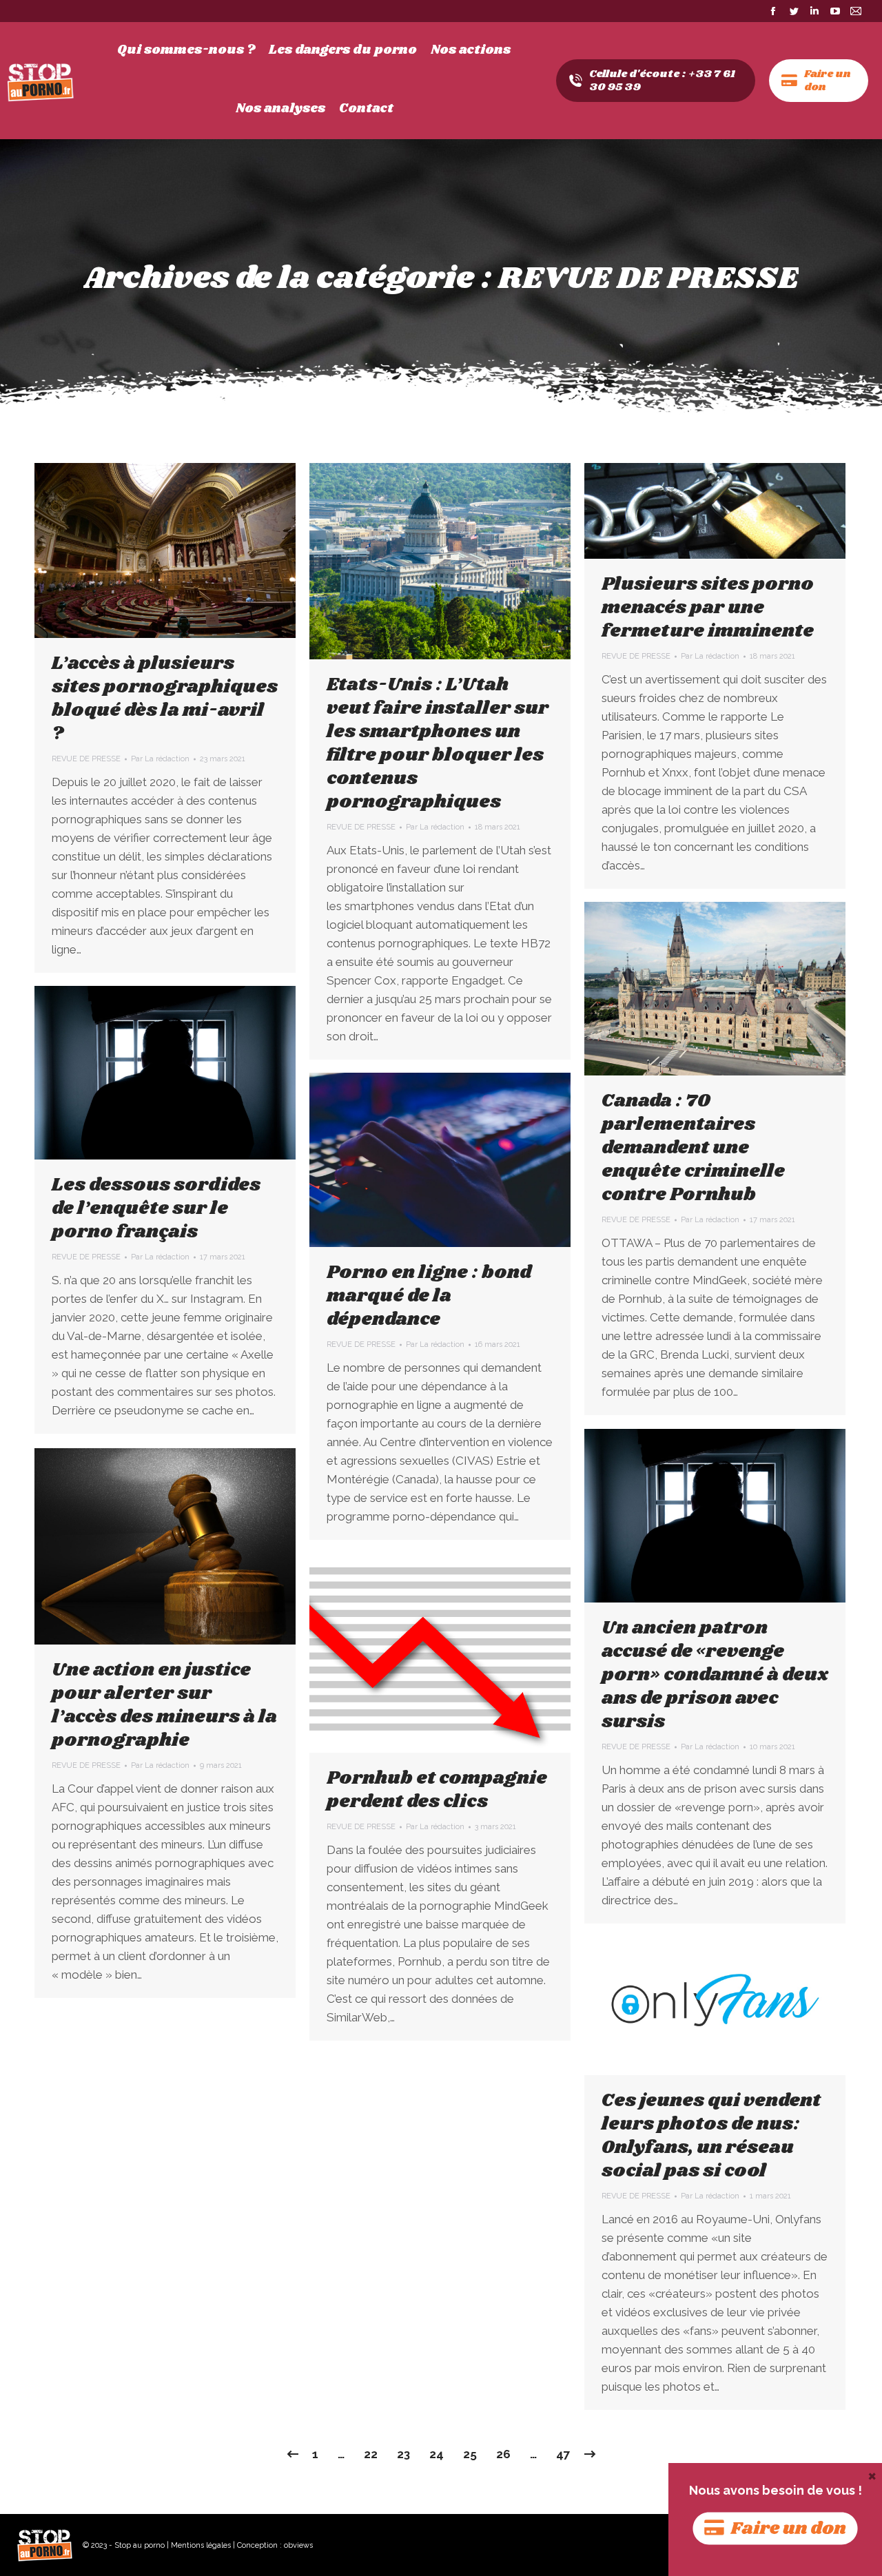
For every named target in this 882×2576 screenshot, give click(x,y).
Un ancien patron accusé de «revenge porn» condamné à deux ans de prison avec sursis (715, 1675)
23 (403, 2454)
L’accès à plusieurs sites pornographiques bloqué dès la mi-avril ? (165, 699)
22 (371, 2454)
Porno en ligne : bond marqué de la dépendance (429, 1296)
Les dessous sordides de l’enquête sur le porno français (156, 1208)
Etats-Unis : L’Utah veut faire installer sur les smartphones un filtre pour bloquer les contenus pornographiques (438, 743)
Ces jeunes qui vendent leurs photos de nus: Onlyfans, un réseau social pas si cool (711, 2136)
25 (470, 2454)
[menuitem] (186, 50)
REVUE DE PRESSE (86, 759)
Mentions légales (201, 2545)
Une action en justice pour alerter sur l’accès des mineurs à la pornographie (164, 1705)
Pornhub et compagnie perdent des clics (437, 1790)
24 (437, 2454)
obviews (298, 2545)
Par (160, 759)
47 (563, 2454)
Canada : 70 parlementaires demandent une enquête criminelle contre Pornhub (693, 1148)
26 (503, 2454)
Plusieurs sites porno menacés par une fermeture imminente (708, 608)
